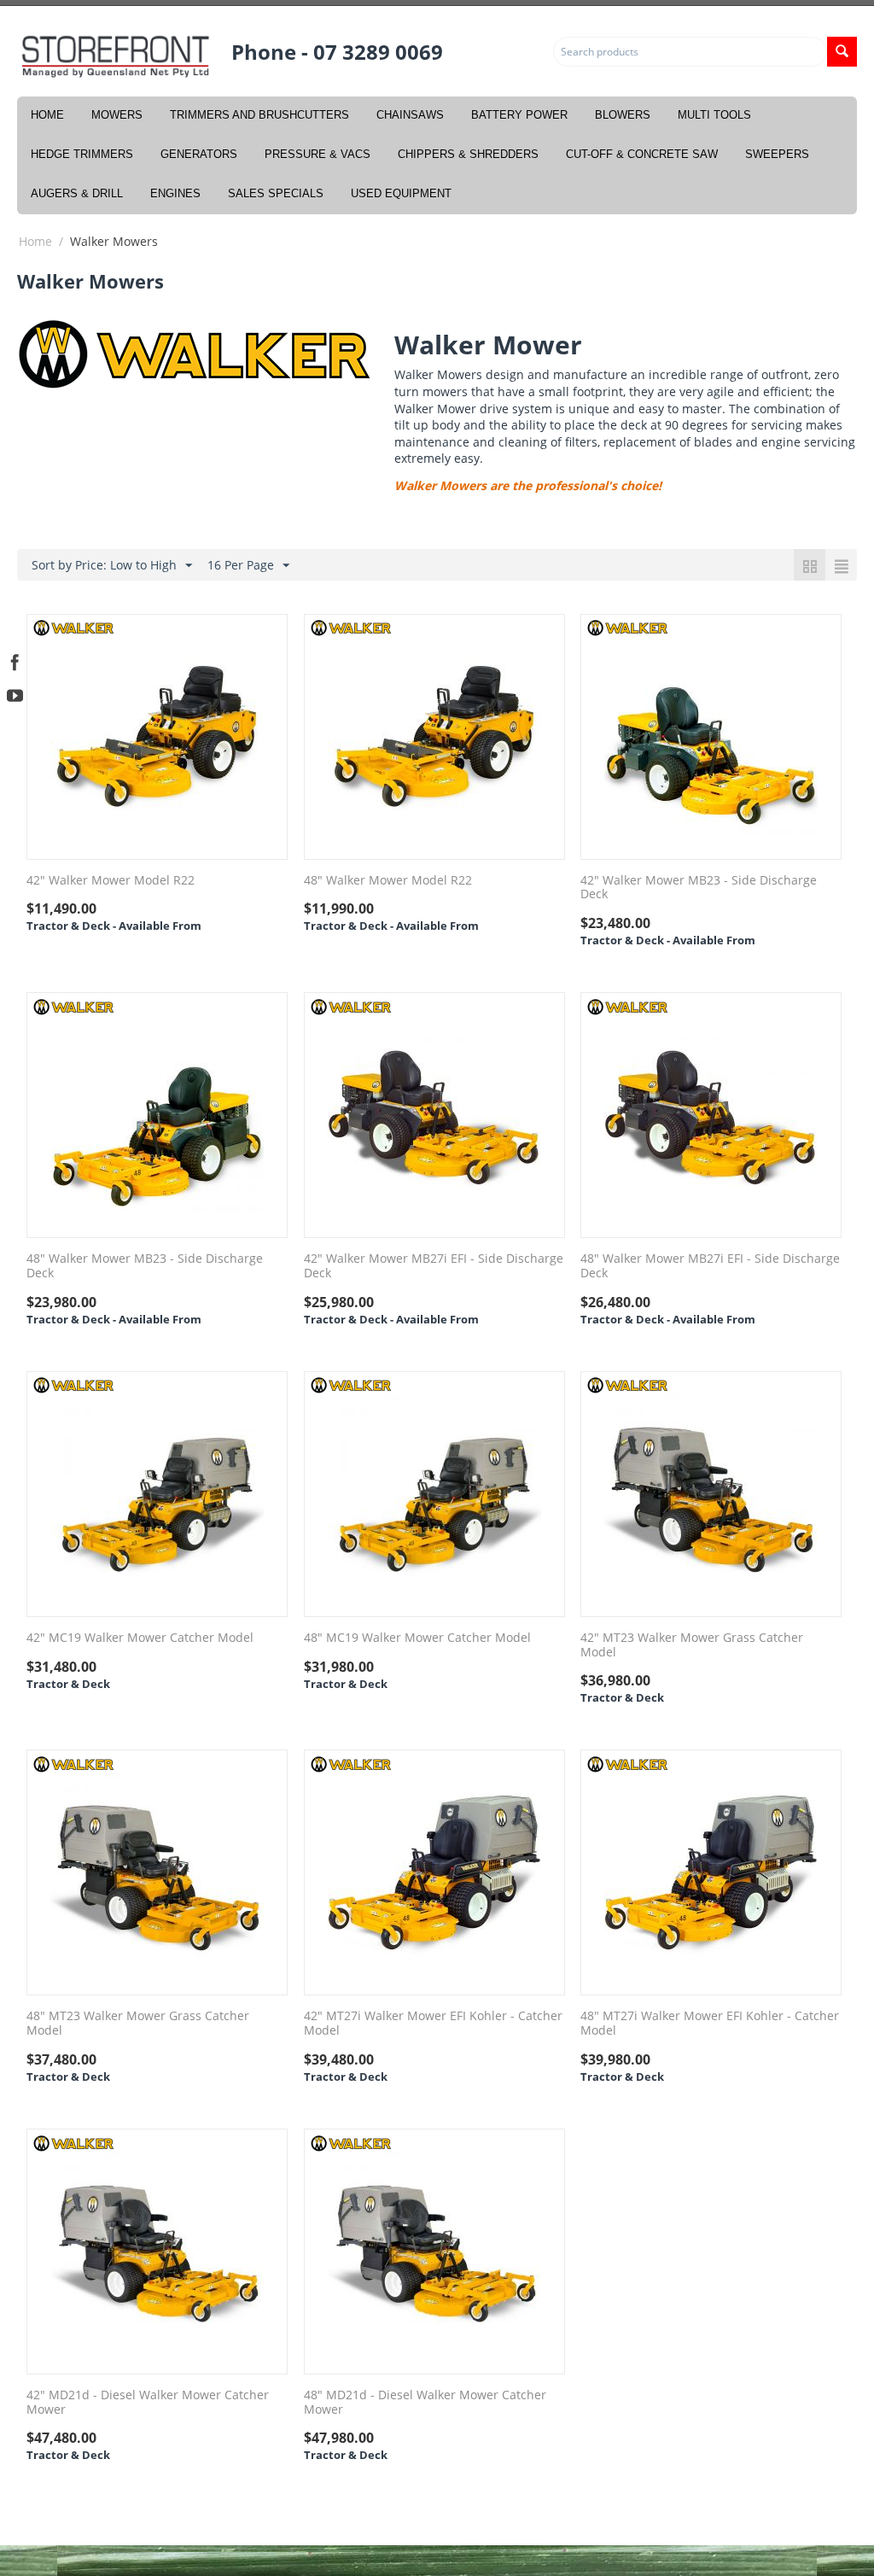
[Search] (842, 52)
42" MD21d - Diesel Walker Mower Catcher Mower (148, 2403)
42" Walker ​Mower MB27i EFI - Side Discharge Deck (434, 1266)
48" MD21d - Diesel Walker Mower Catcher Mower (425, 2403)
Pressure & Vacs (318, 154)
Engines (175, 193)
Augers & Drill (77, 193)
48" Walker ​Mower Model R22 (388, 881)
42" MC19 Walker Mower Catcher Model (140, 1638)
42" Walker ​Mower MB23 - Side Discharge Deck (699, 888)
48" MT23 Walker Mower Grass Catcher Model (138, 2024)
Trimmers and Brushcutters (259, 115)
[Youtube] (15, 694)
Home (47, 115)
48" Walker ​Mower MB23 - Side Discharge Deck (145, 1266)
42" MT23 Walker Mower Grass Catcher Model (692, 1645)
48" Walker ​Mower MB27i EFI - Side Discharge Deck (710, 1266)
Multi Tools (714, 115)
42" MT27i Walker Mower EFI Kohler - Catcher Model (433, 2024)
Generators (199, 154)
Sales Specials (276, 193)
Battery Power (519, 115)
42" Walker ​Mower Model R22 (111, 881)
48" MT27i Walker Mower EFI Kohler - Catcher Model (710, 2024)
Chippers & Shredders (468, 154)
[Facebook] (15, 660)
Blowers (623, 115)
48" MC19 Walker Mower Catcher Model (417, 1638)
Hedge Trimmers (82, 154)
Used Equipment (401, 193)
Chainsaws (410, 115)
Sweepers (777, 154)
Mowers (117, 115)
